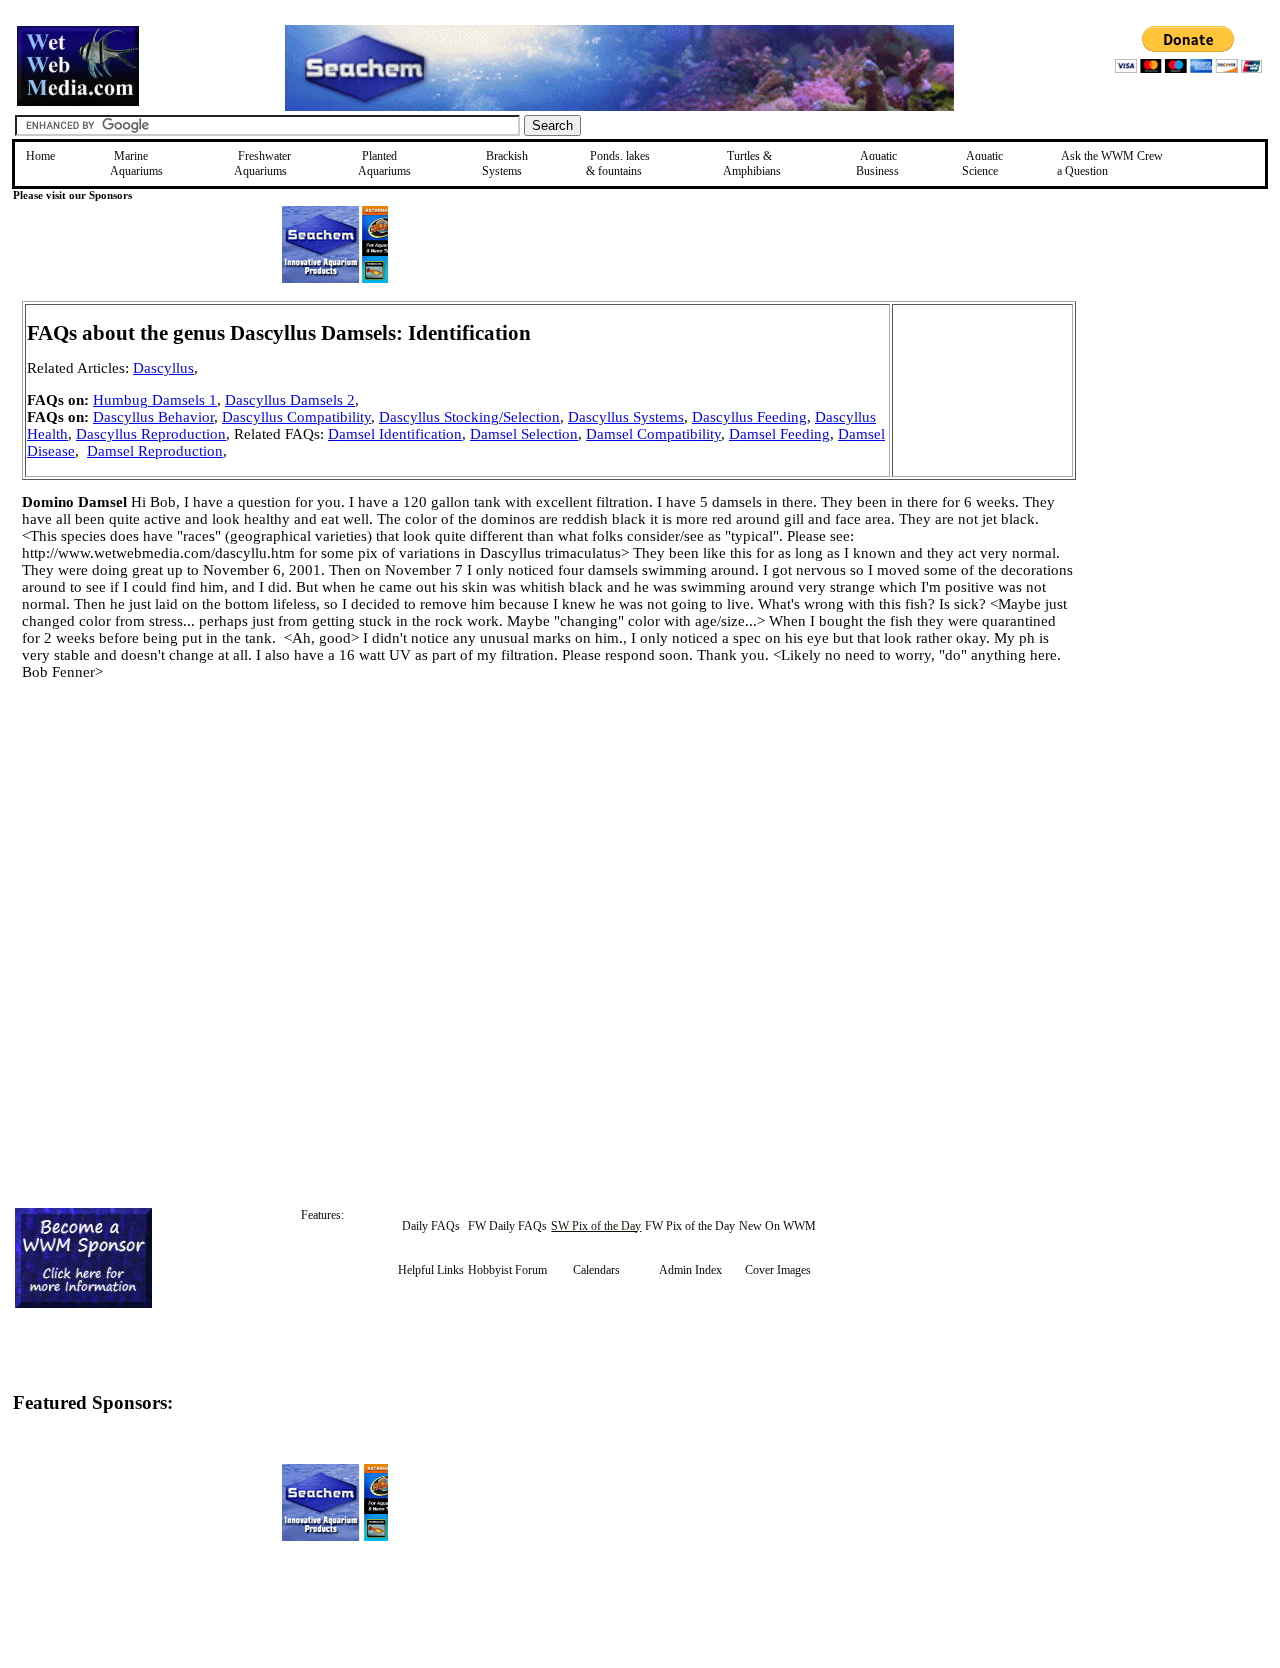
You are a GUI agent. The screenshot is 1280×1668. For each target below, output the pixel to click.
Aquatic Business (877, 163)
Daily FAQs (431, 1226)
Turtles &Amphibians (752, 163)
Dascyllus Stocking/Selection (469, 417)
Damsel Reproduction (155, 451)
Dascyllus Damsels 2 (290, 400)
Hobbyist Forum (507, 1270)
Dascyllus (163, 368)
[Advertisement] (1177, 443)
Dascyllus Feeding (749, 417)
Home (40, 156)
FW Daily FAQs (507, 1226)
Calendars (596, 1270)
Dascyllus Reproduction (151, 434)
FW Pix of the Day (690, 1226)
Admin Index (690, 1270)
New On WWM (777, 1226)
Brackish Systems (505, 163)
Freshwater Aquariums (262, 163)
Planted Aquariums (384, 163)
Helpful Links (431, 1270)
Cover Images (778, 1270)
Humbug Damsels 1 (155, 400)
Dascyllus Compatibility (296, 417)
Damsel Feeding (779, 434)
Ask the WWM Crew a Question (1110, 163)
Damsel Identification (395, 434)
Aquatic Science (982, 163)
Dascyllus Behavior (153, 417)
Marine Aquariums (136, 163)
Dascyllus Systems (626, 417)
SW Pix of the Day (596, 1226)
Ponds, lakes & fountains (618, 163)
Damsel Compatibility (653, 434)
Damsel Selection (524, 434)
